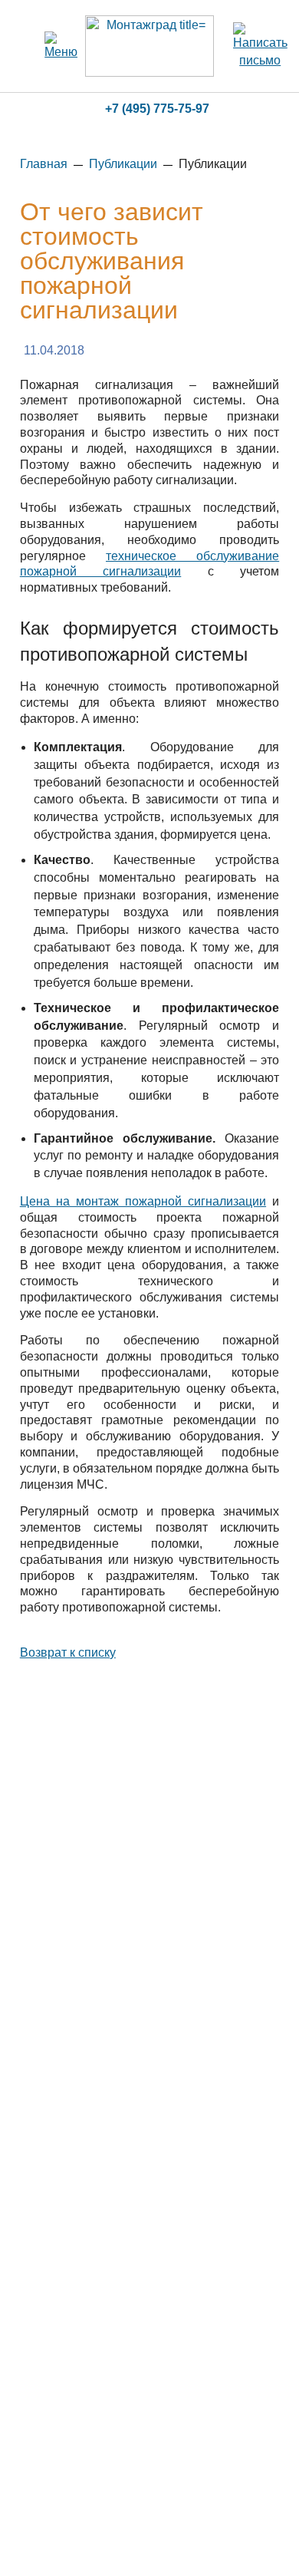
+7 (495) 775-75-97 (157, 109)
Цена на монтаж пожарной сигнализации (143, 1201)
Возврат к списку (68, 1652)
